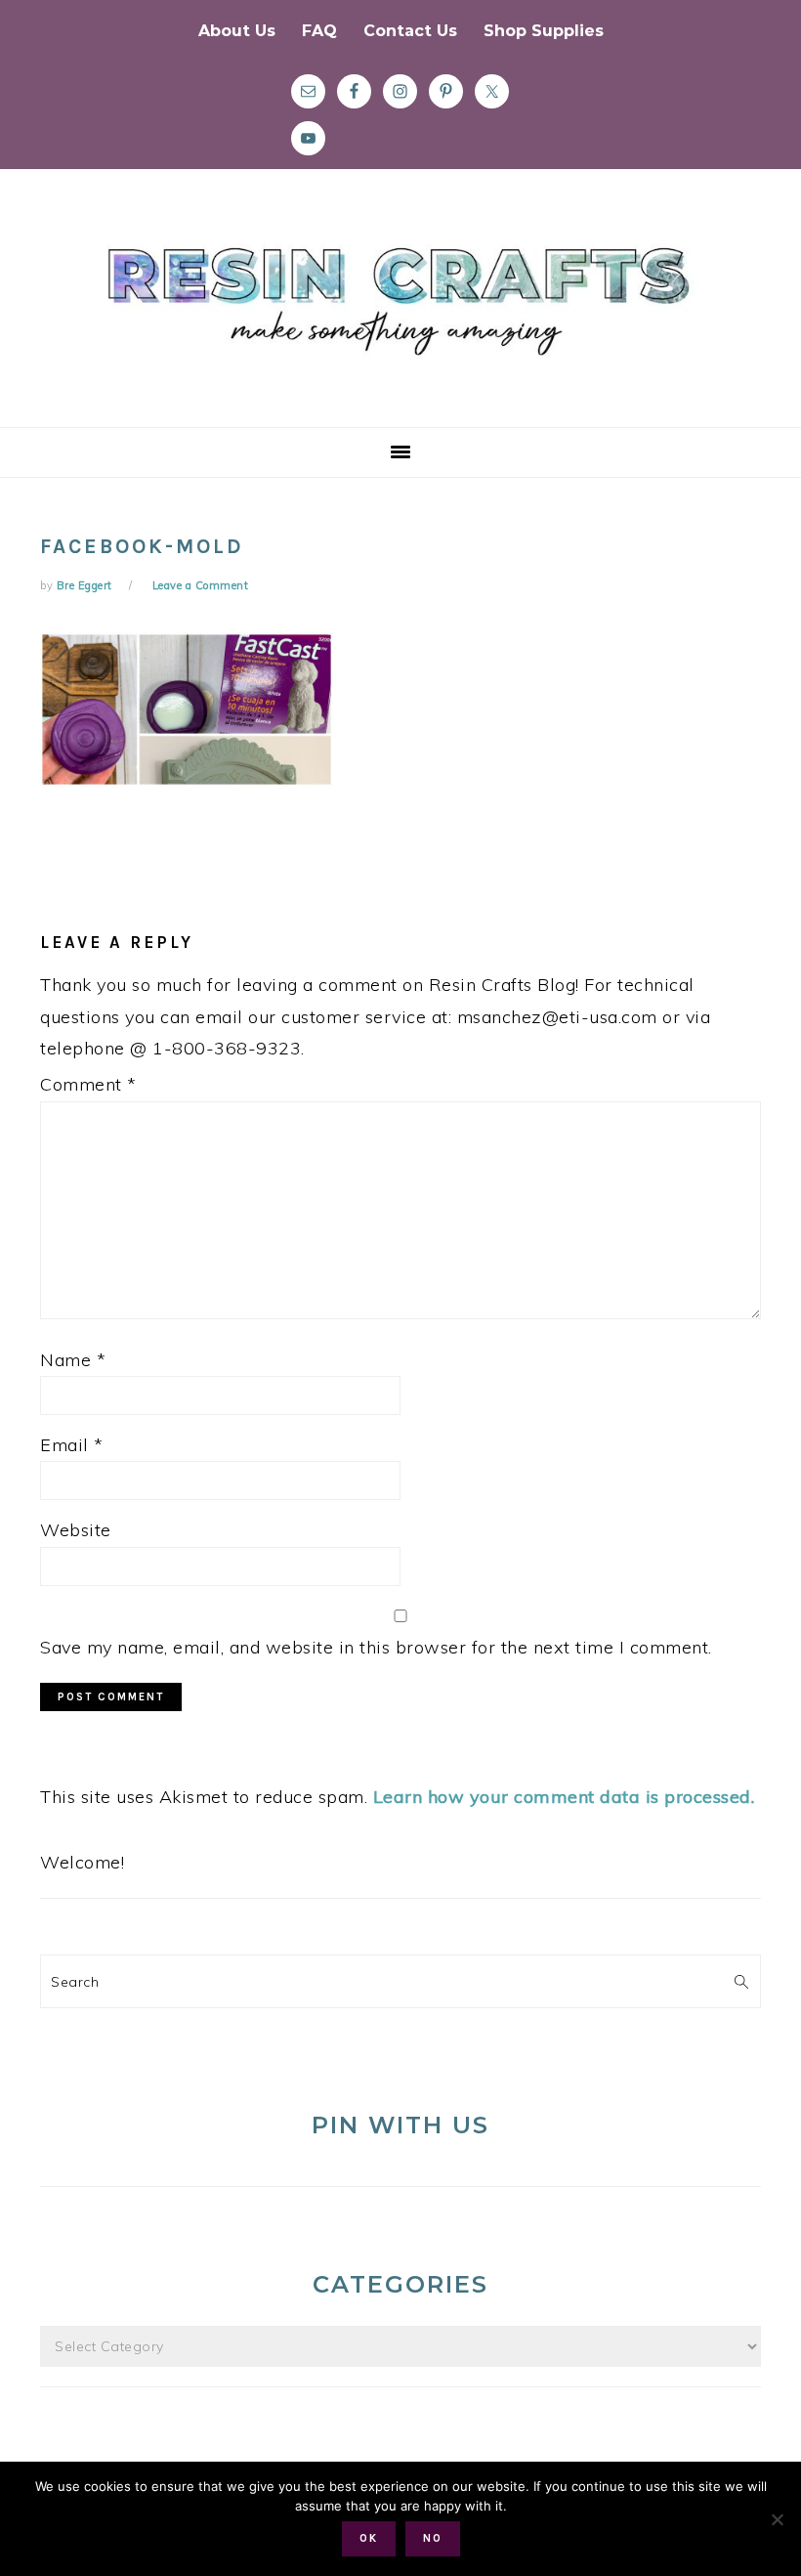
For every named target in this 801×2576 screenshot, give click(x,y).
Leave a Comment (201, 585)
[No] (777, 2519)
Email (72, 1445)
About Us (237, 31)
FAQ (319, 31)
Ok (369, 2538)
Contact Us (410, 31)
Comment (88, 1084)
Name (73, 1360)
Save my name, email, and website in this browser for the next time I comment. (376, 1647)
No (433, 2538)
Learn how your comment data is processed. (564, 1797)
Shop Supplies (544, 31)
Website (76, 1530)
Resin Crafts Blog (400, 316)
